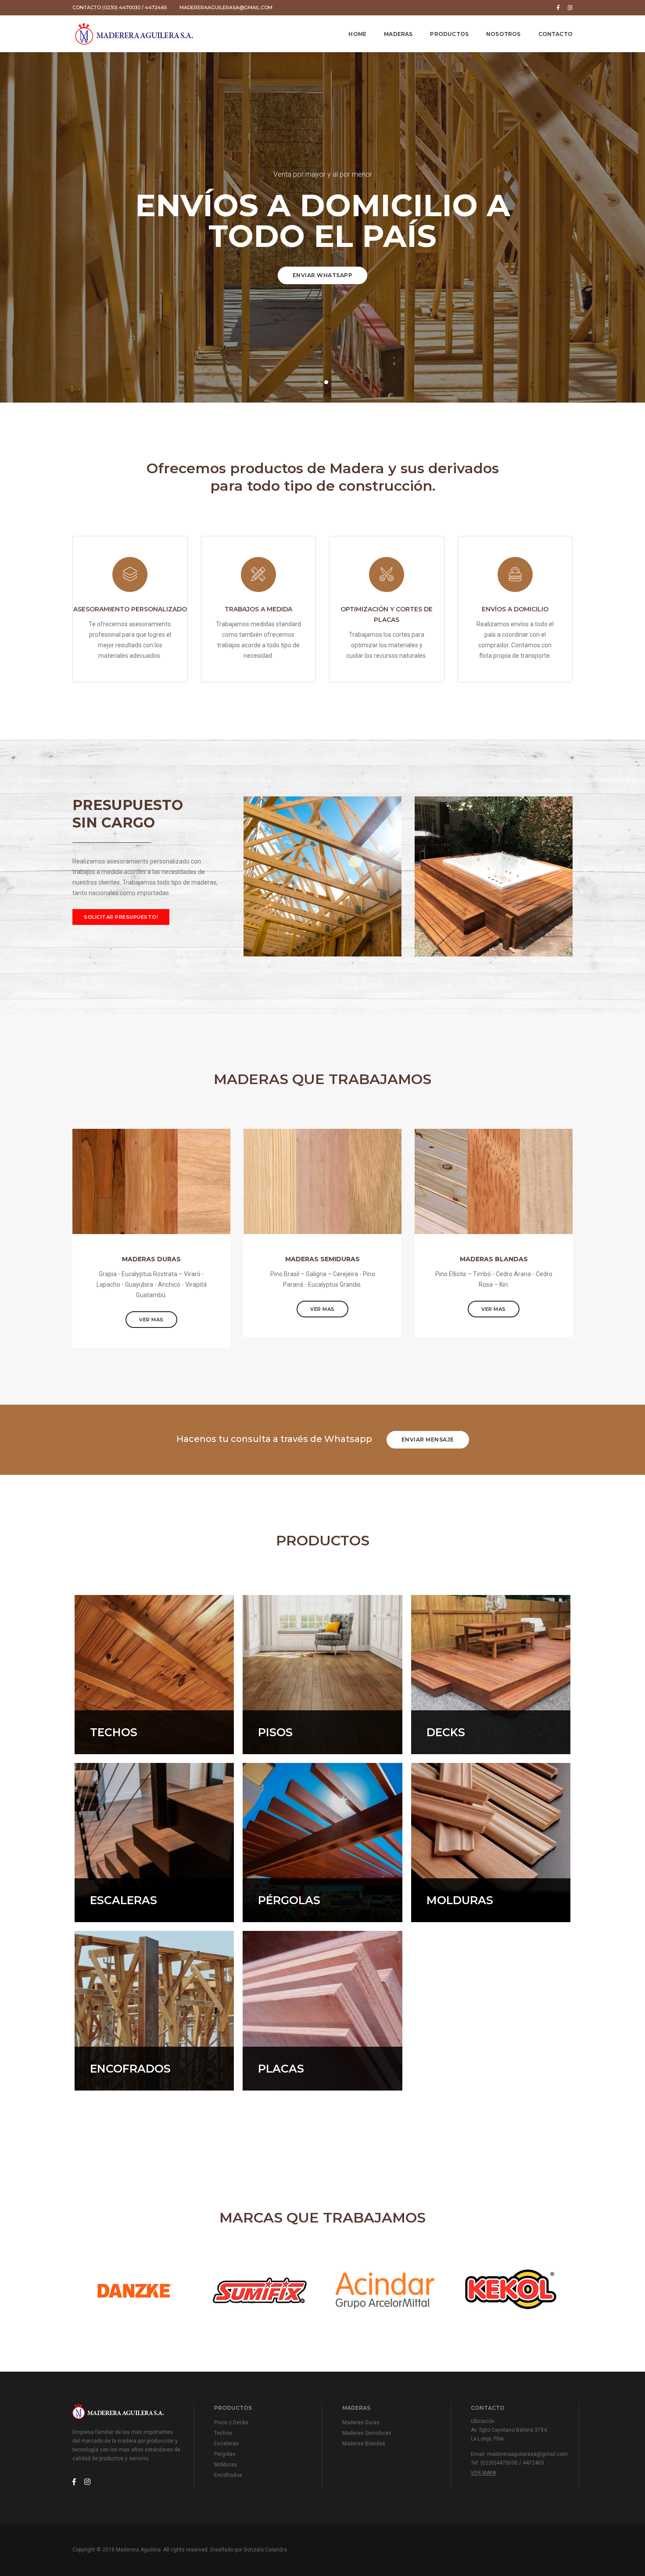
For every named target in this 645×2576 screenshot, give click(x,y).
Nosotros (503, 34)
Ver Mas (151, 1320)
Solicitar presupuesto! (121, 917)
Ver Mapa (484, 2473)
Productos (449, 34)
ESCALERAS (124, 1900)
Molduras (226, 2465)
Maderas (398, 34)
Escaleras (226, 2444)
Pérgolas (225, 2454)
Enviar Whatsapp (323, 275)
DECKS (446, 1732)
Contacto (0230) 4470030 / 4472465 (120, 7)
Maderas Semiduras (367, 2433)
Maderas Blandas (364, 2444)
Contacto (555, 34)
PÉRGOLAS (289, 1900)
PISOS (275, 1732)
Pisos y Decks (231, 2423)
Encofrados (228, 2475)
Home (357, 34)
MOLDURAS (460, 1900)
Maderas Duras (361, 2423)
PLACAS (281, 2069)
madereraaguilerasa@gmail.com (226, 7)
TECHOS (114, 1732)
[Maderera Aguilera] (134, 34)
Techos (223, 2433)
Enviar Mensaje (428, 1440)
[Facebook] (558, 7)
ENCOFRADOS (130, 2069)
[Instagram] (568, 7)
